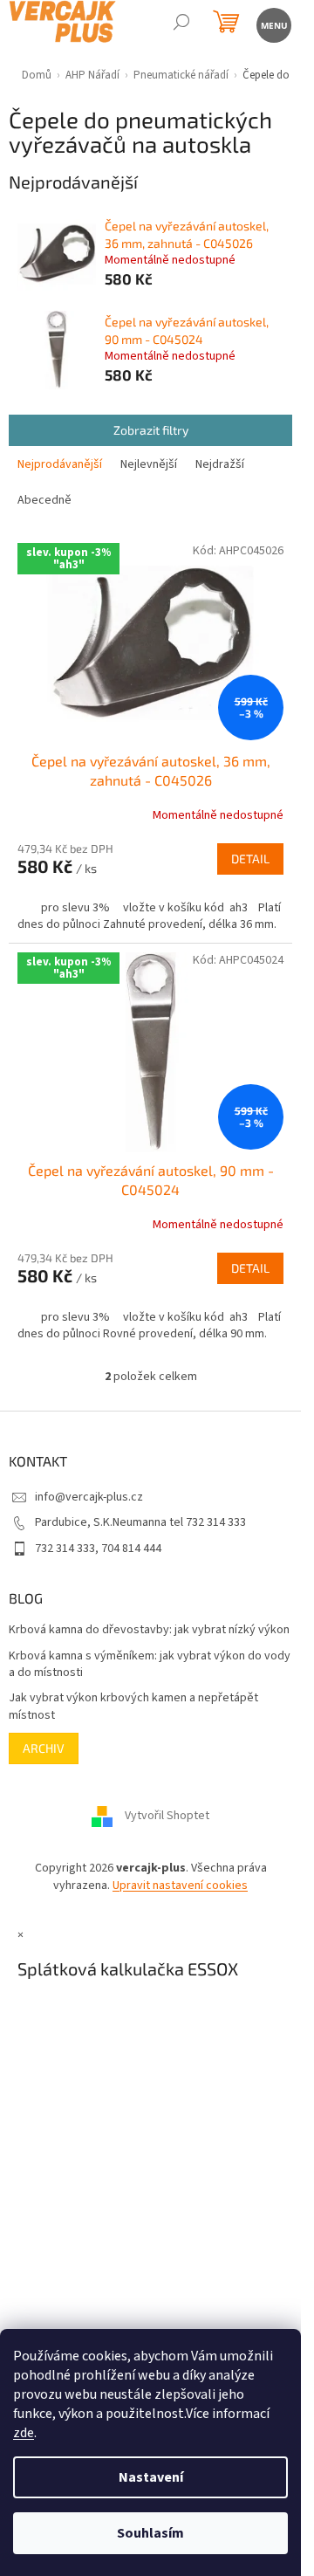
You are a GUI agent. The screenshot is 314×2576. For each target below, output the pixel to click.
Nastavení (151, 2477)
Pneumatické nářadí (181, 75)
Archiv (44, 1748)
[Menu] (273, 24)
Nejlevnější (149, 464)
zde (24, 2433)
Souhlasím (150, 2533)
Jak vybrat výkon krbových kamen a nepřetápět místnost (133, 1707)
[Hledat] (181, 24)
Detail (250, 859)
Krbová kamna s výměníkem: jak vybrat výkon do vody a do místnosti (150, 1665)
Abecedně (44, 500)
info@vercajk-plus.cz (89, 1497)
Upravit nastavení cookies (180, 1886)
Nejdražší (220, 464)
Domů (37, 75)
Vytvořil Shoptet (167, 1817)
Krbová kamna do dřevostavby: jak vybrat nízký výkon (149, 1630)
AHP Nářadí (92, 75)
